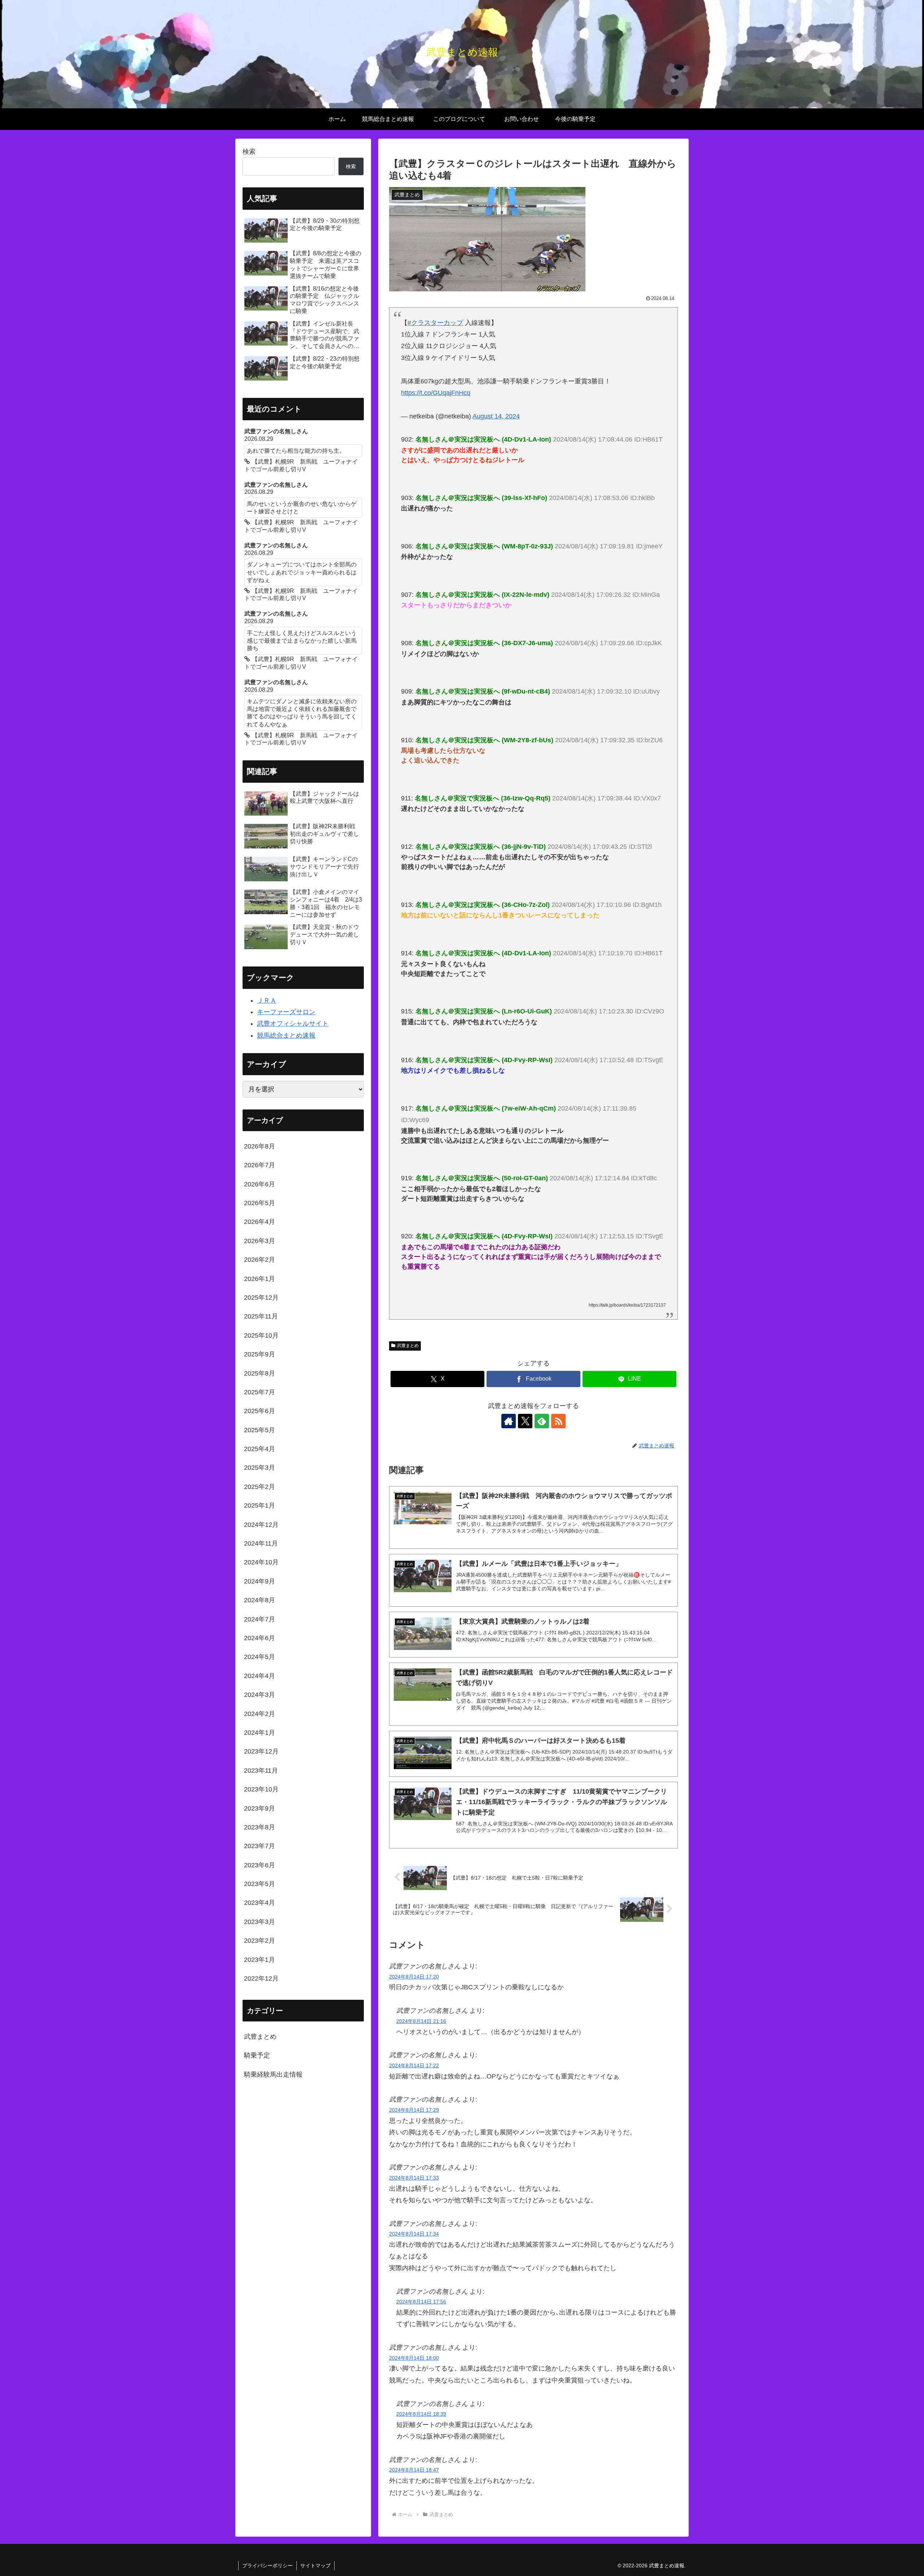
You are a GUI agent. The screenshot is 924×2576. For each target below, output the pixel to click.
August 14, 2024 (496, 416)
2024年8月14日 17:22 (414, 2065)
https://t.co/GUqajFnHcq (436, 393)
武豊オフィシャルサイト (293, 1024)
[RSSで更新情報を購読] (558, 1421)
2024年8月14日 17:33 (414, 2178)
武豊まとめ (408, 1346)
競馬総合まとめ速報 (286, 1035)
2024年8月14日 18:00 (414, 2358)
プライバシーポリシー (267, 2566)
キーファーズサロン (286, 1012)
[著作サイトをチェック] (509, 1421)
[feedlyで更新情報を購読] (542, 1421)
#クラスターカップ (435, 323)
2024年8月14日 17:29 (414, 2110)
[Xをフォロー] (525, 1421)
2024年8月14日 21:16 (421, 2021)
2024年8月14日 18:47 (414, 2470)
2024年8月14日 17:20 (414, 1977)
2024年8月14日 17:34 (414, 2234)
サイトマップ (315, 2566)
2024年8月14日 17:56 (421, 2302)
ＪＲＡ (267, 1000)
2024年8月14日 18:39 (421, 2414)
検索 (249, 152)
